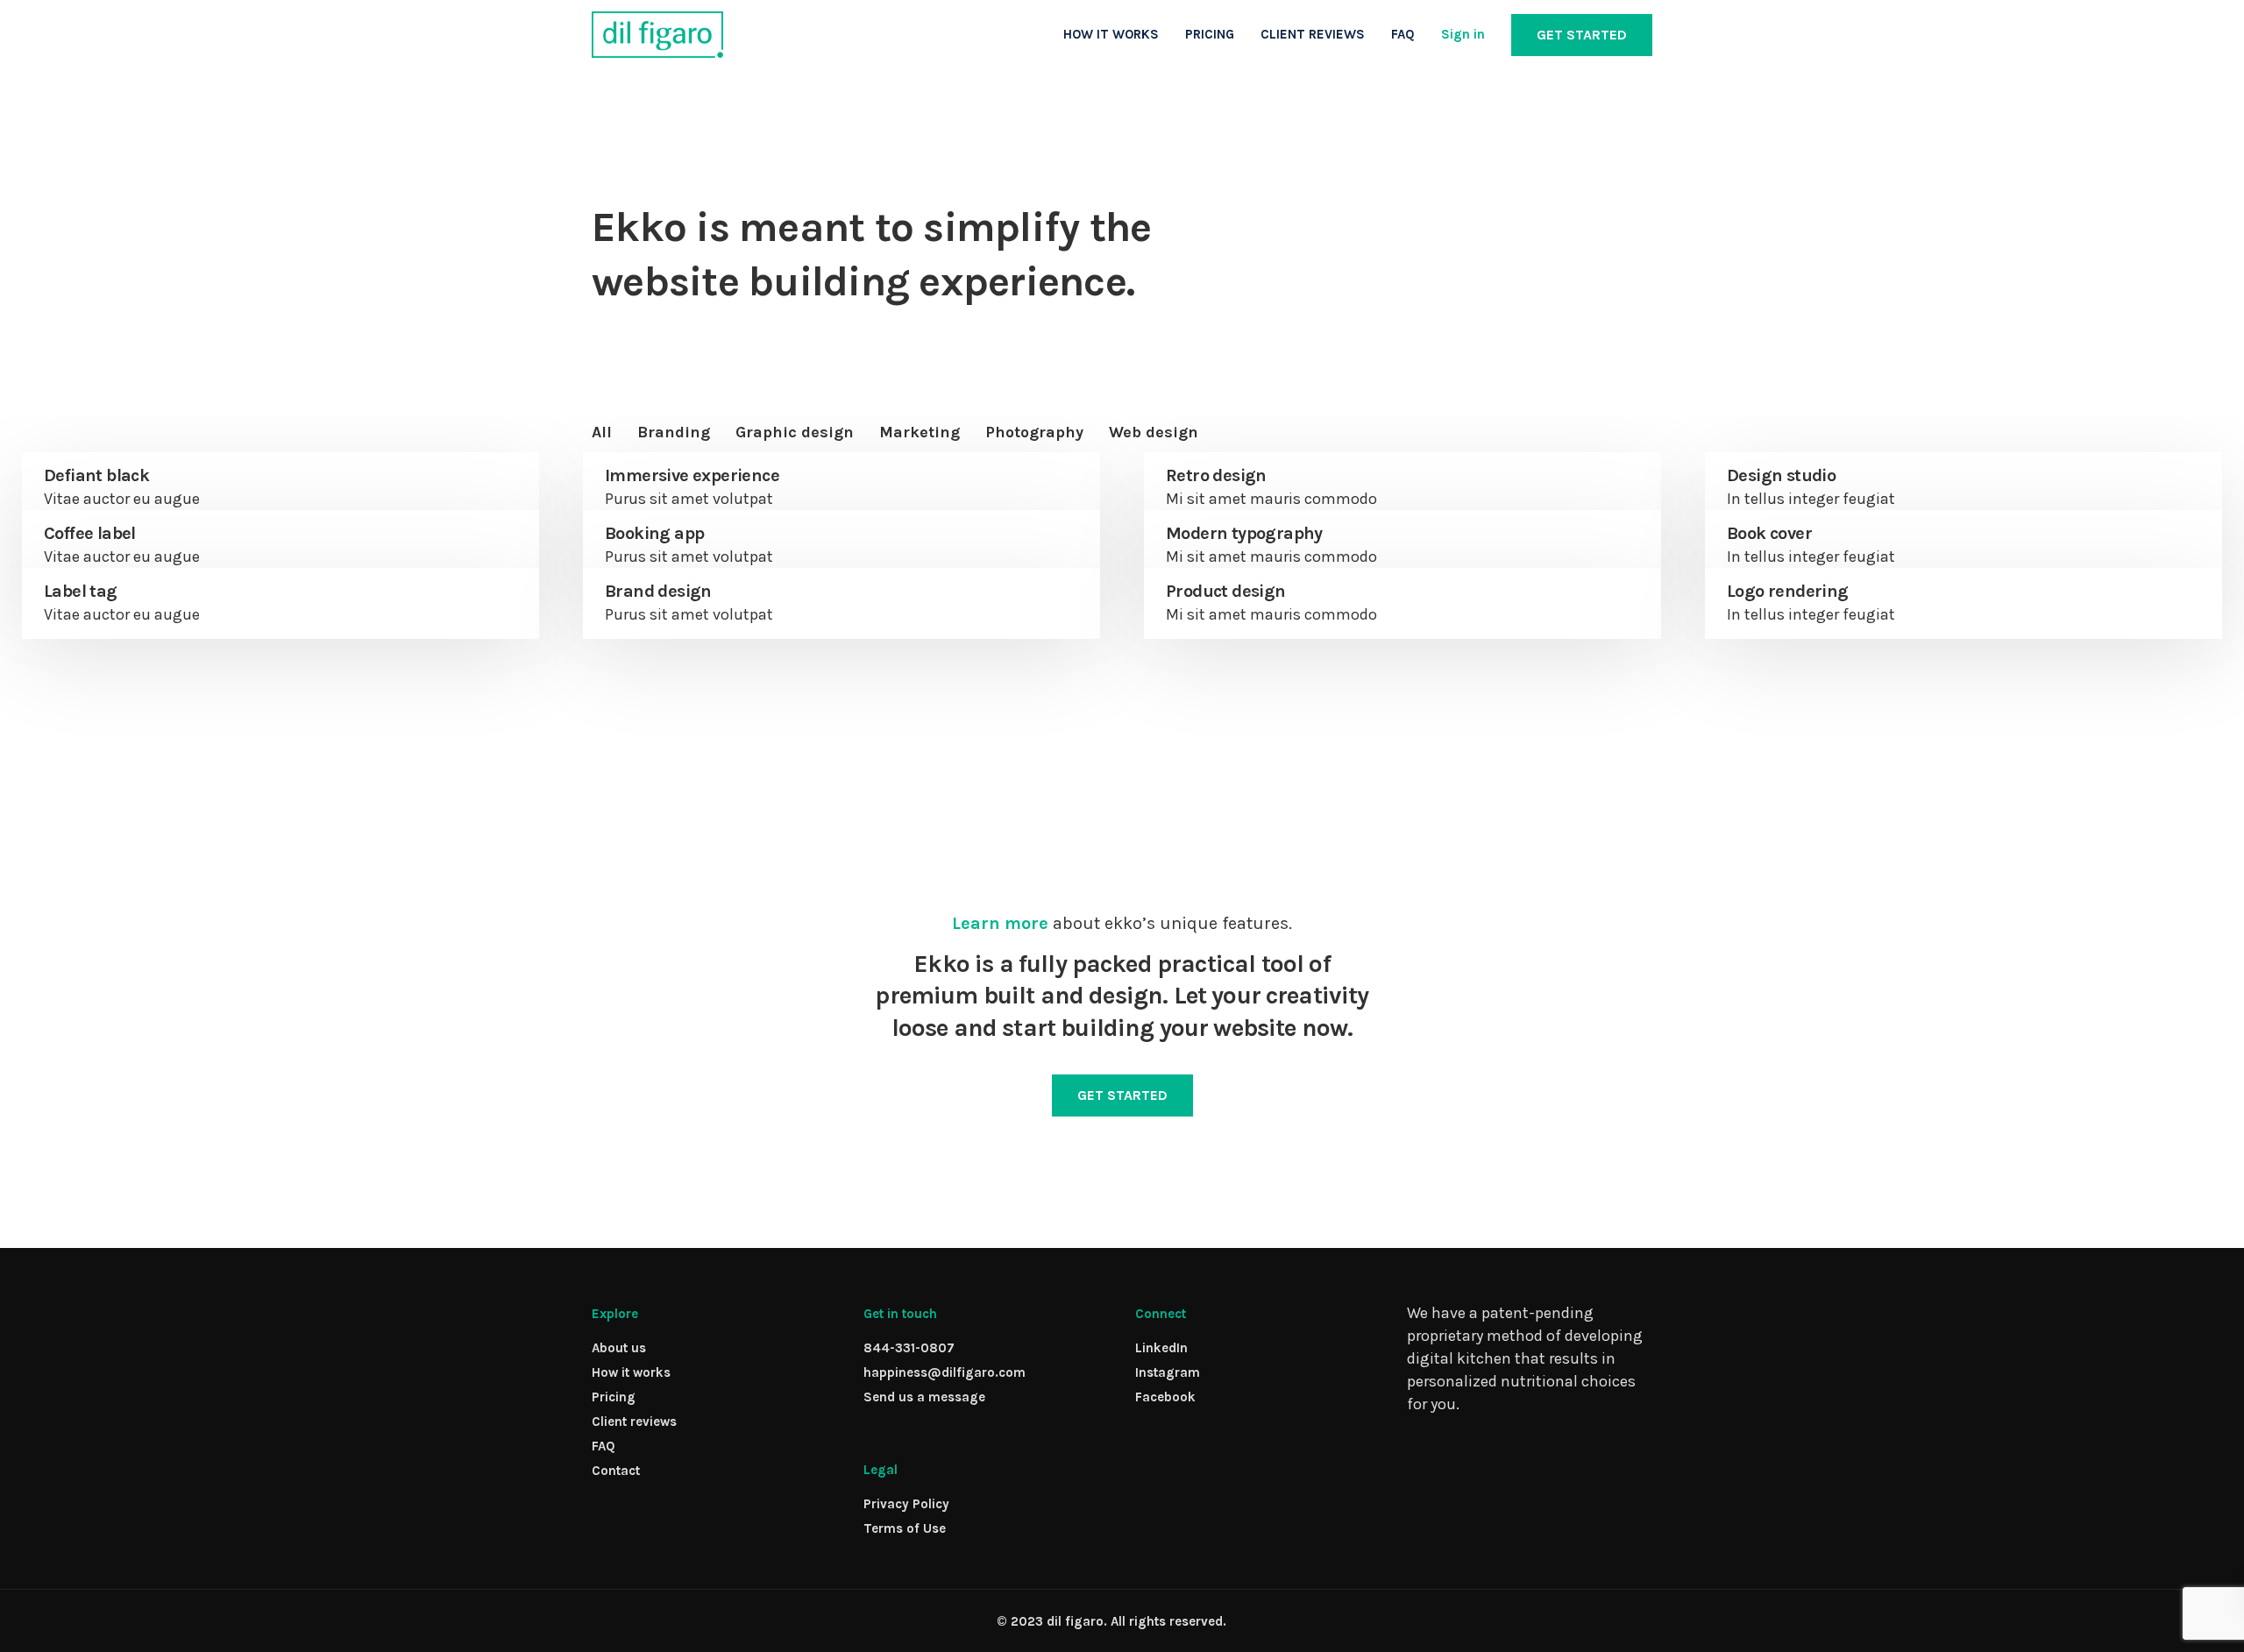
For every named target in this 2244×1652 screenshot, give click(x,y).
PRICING (1210, 34)
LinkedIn (1161, 1348)
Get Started (1582, 35)
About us (619, 1348)
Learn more (1000, 923)
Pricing (614, 1397)
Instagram (1168, 1372)
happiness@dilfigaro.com (944, 1372)
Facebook (1165, 1397)
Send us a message (924, 1397)
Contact (616, 1471)
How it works (631, 1372)
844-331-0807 (909, 1348)
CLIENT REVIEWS (1313, 34)
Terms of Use (905, 1528)
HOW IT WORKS (1111, 34)
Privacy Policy (906, 1504)
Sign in (1463, 34)
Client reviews (634, 1422)
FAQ (1403, 34)
